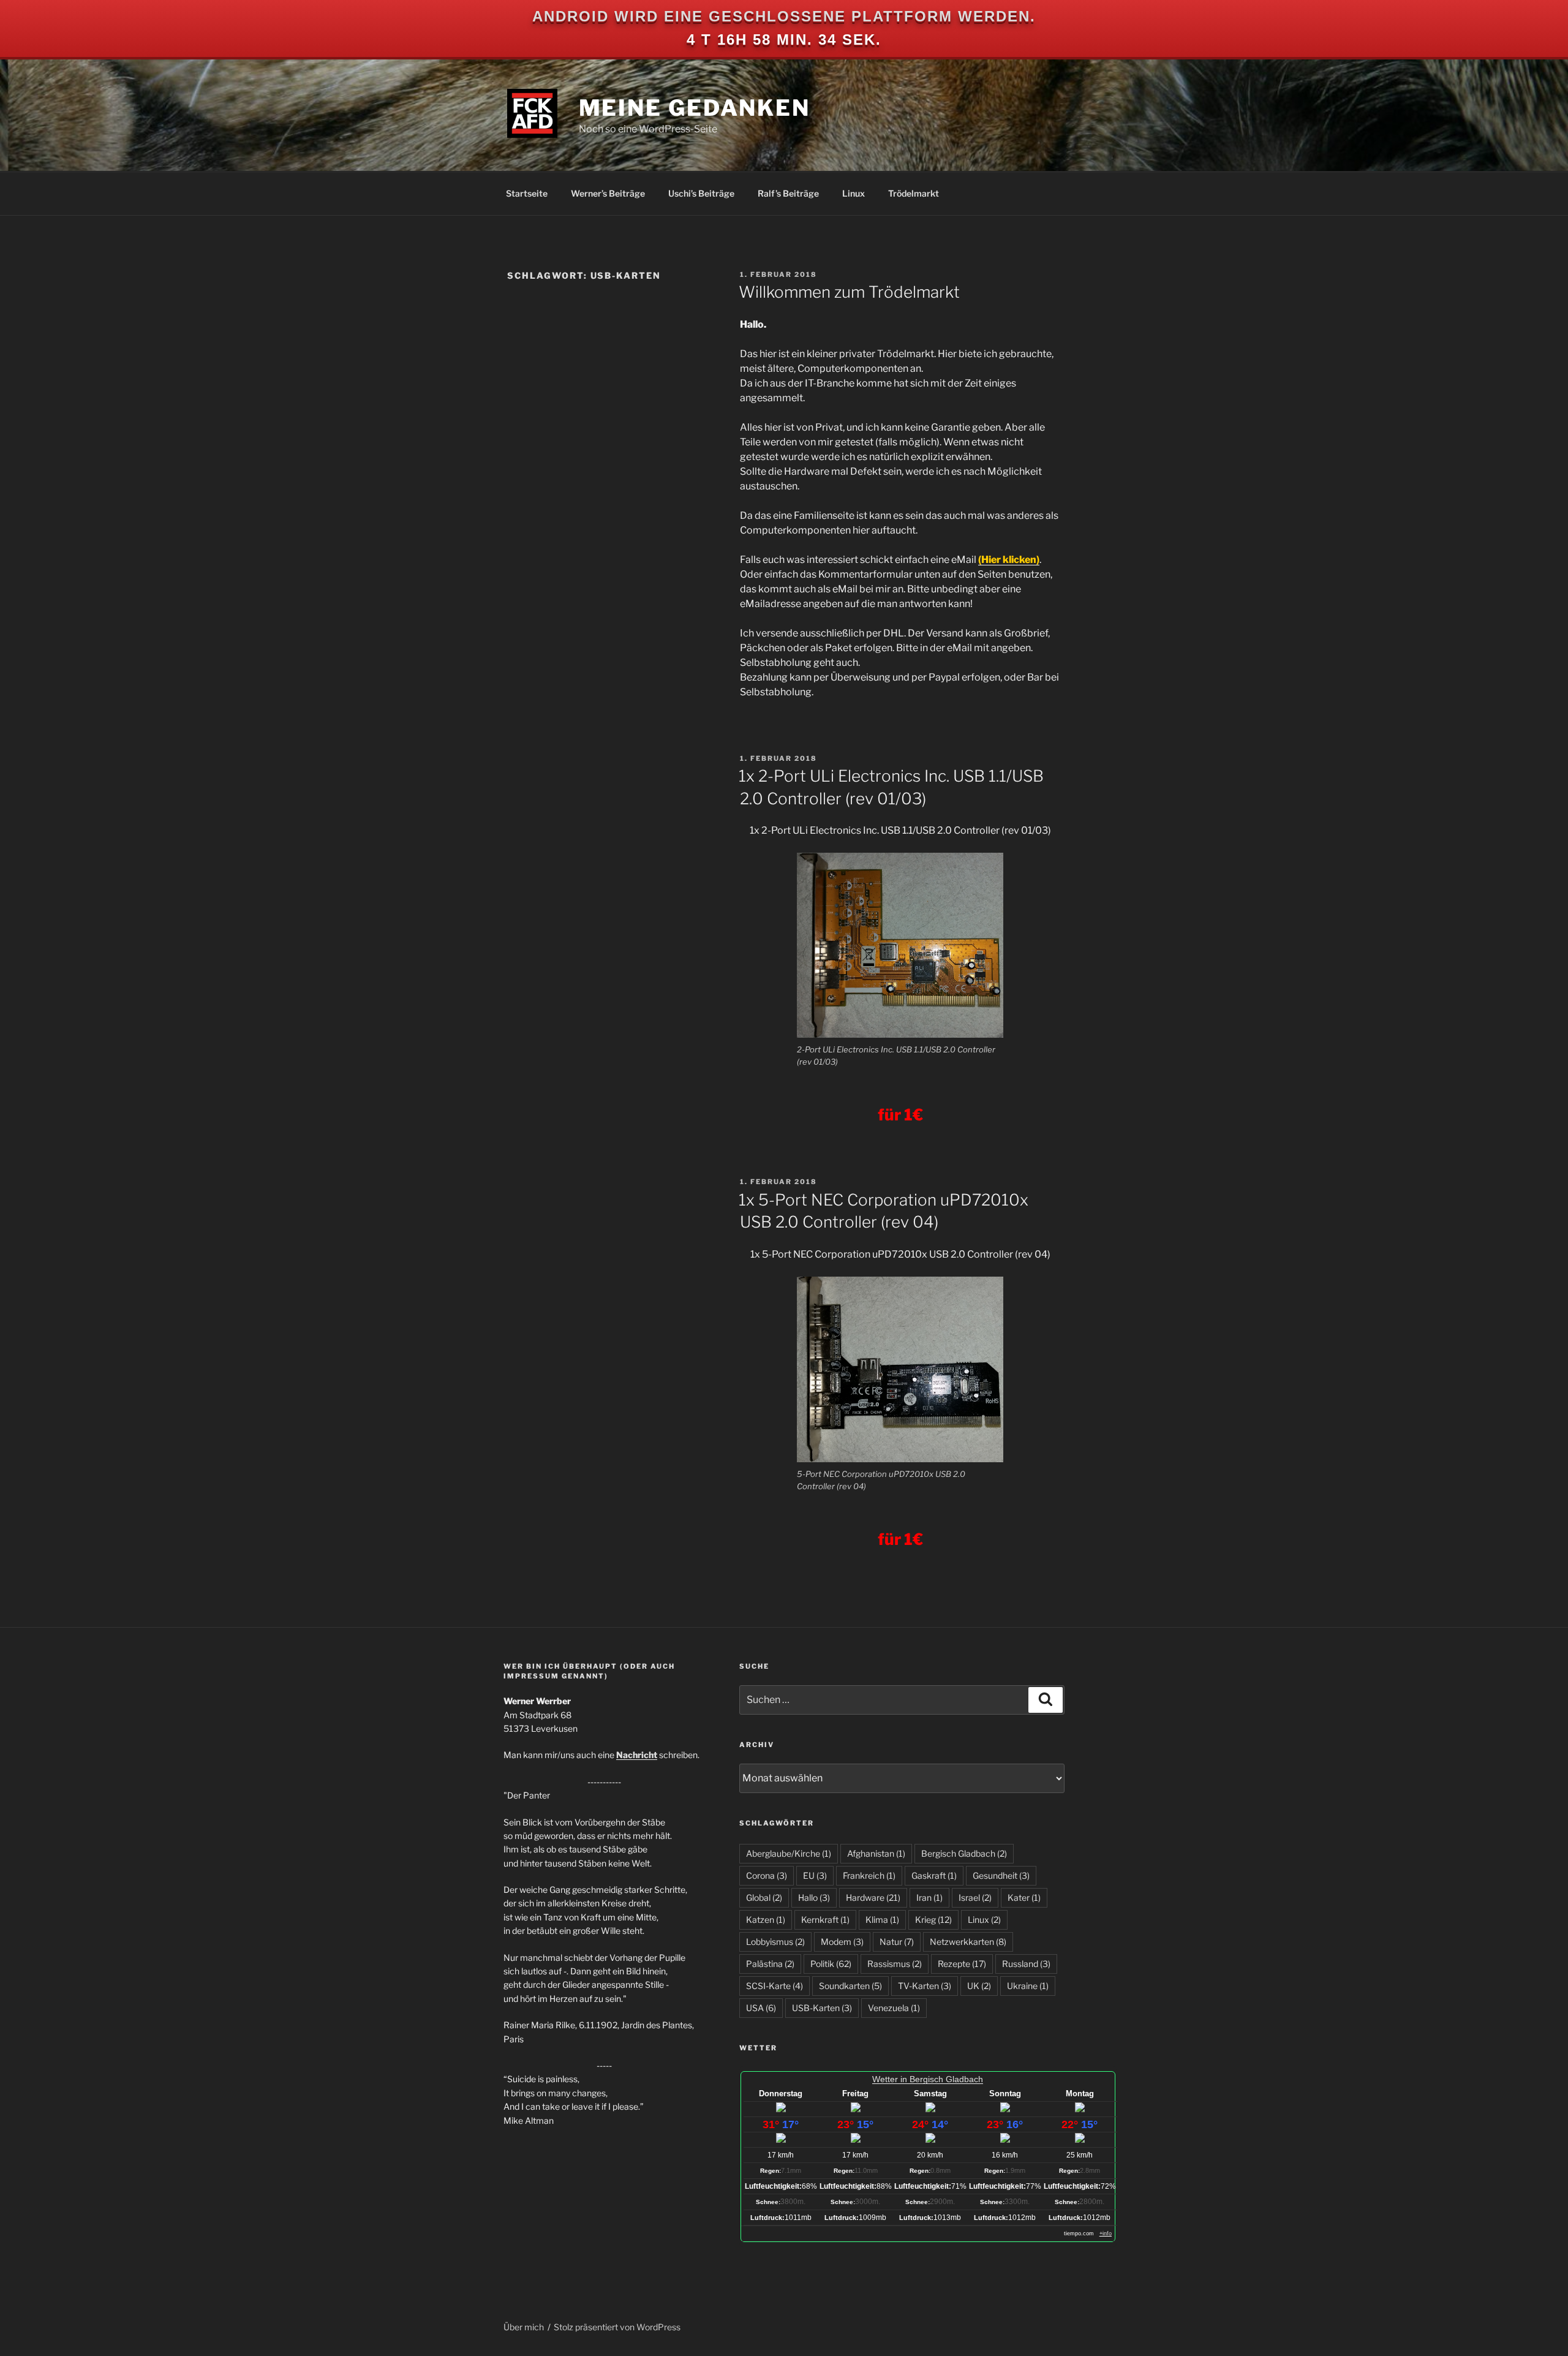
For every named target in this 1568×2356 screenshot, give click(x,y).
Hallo (814, 1897)
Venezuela (894, 2008)
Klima (882, 1920)
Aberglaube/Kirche (789, 1853)
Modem (842, 1942)
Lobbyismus (775, 1942)
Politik (831, 1964)
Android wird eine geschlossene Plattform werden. (784, 16)
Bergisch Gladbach (964, 1853)
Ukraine (1028, 1986)
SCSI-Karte (775, 1986)
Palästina (770, 1964)
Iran (929, 1897)
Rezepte (962, 1964)
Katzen (766, 1920)
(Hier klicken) (1009, 560)
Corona (767, 1875)
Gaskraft (934, 1875)
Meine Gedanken (695, 108)
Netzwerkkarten (968, 1942)
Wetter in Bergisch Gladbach (928, 2079)
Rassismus (895, 1964)
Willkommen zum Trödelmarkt (849, 292)
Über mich (524, 2327)
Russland (1026, 1964)
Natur (897, 1942)
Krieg (933, 1920)
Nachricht (637, 1755)
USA (761, 2008)
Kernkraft (825, 1920)
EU (815, 1875)
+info (1106, 2233)
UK (979, 1986)
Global (764, 1897)
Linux (854, 193)
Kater (1024, 1897)
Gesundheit (1001, 1875)
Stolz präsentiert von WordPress (617, 2327)
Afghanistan (876, 1853)
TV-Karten (925, 1986)
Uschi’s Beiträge (701, 193)
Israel (975, 1897)
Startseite (527, 193)
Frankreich (869, 1875)
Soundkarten (850, 1986)
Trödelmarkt (914, 193)
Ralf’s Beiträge (788, 193)
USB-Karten (822, 2008)
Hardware (873, 1897)
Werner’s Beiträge (608, 193)
